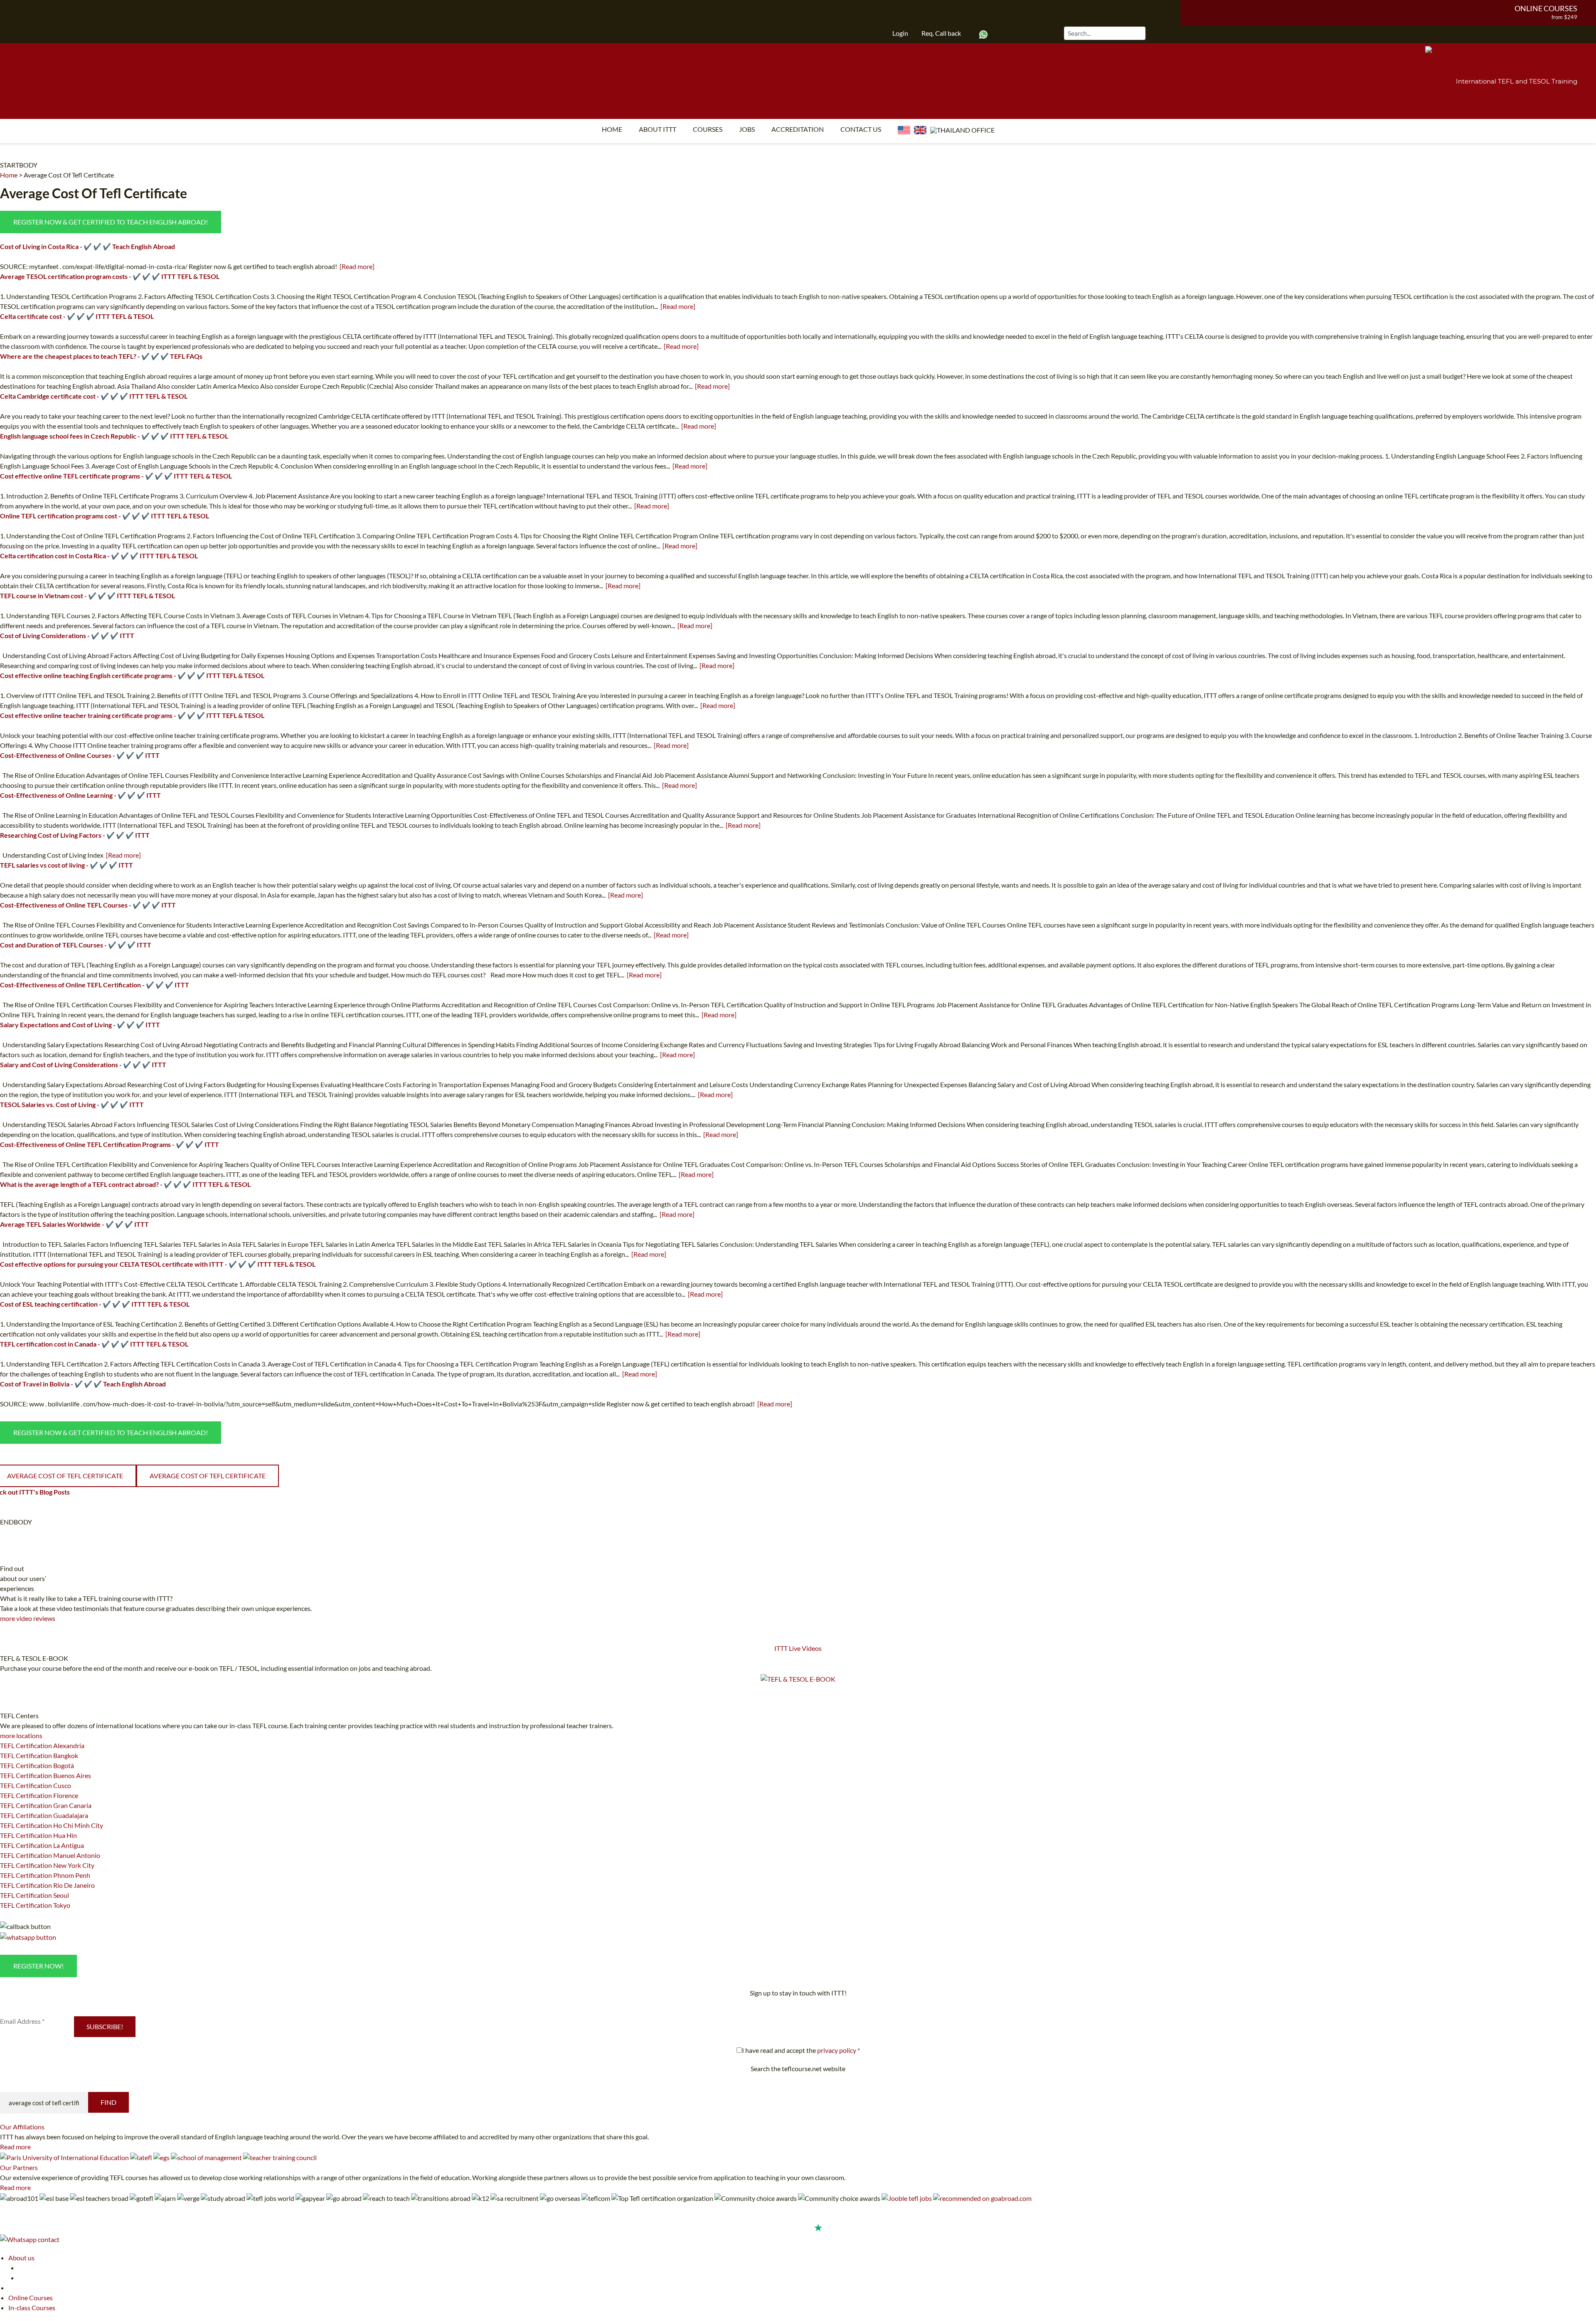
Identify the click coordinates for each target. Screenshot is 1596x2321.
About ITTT (658, 129)
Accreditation (798, 129)
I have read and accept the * (801, 2050)
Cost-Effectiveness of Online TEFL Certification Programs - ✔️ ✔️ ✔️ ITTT (110, 1144)
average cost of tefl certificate (208, 1476)
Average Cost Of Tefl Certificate (69, 175)
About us (21, 2258)
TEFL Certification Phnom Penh (45, 1875)
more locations (21, 1735)
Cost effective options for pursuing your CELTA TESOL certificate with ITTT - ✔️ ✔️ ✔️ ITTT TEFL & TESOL (158, 1264)
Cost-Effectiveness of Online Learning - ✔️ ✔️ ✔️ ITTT (80, 795)
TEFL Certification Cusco (36, 1785)
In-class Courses (32, 2307)
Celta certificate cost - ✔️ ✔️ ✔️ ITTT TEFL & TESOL (77, 316)
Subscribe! (105, 2026)
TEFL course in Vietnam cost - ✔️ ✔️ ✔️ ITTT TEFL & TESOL (87, 596)
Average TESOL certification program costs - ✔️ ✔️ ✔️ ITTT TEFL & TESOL (110, 276)
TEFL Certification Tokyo (35, 1905)
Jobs (747, 129)
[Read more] (357, 266)
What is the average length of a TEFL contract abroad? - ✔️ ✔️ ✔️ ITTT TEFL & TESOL (125, 1184)
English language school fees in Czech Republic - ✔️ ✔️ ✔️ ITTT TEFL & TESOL (114, 436)
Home (612, 129)
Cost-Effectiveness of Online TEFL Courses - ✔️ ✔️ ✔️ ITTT (88, 905)
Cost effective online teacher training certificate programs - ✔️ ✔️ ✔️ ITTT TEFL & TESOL (132, 715)
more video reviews (28, 1618)
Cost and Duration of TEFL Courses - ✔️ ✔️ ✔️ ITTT (76, 945)
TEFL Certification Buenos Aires (46, 1775)
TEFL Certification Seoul (34, 1895)
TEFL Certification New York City (47, 1865)
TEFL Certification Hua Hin (38, 1835)
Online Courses (1546, 8)
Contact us (861, 129)
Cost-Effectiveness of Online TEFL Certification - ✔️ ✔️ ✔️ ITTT (95, 985)
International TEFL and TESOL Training (1517, 81)
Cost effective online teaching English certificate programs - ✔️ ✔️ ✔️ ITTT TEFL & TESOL (132, 675)
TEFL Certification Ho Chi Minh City (52, 1825)
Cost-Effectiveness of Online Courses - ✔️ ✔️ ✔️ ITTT (80, 755)
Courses (708, 129)
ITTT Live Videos (798, 1648)
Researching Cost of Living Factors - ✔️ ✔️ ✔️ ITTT (75, 835)
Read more (15, 2147)
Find (108, 2102)
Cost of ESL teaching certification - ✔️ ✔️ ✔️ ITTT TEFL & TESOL (95, 1304)
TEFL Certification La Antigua (42, 1845)
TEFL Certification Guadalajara (44, 1815)
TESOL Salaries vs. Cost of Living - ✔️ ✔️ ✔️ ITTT (72, 1104)
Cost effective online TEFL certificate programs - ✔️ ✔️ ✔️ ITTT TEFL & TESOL (116, 476)
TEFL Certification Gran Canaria (46, 1805)
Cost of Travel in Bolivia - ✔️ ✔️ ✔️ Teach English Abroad (83, 1384)
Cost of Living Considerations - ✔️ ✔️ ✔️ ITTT (67, 635)
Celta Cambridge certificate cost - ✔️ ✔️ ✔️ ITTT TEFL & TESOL (94, 396)
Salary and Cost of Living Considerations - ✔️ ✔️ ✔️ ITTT (83, 1064)
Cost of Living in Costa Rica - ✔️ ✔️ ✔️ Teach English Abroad (87, 246)
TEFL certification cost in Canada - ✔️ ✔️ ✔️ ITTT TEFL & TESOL (94, 1344)
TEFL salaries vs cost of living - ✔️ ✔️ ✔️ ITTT (66, 865)
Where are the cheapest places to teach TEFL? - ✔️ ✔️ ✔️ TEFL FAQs (101, 356)
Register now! (38, 1966)
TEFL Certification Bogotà (37, 1765)
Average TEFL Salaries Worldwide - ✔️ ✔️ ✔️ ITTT (74, 1224)
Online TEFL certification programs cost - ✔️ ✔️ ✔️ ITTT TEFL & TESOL (105, 516)
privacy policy (837, 2050)
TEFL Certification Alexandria (42, 1745)
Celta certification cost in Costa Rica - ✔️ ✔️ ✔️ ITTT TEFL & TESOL (99, 556)
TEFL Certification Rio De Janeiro (47, 1885)
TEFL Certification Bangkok (39, 1755)
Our (22, 2127)
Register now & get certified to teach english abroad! (111, 222)
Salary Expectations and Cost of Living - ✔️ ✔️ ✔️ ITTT (80, 1025)
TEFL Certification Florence (39, 1795)
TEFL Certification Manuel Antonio (50, 1855)
